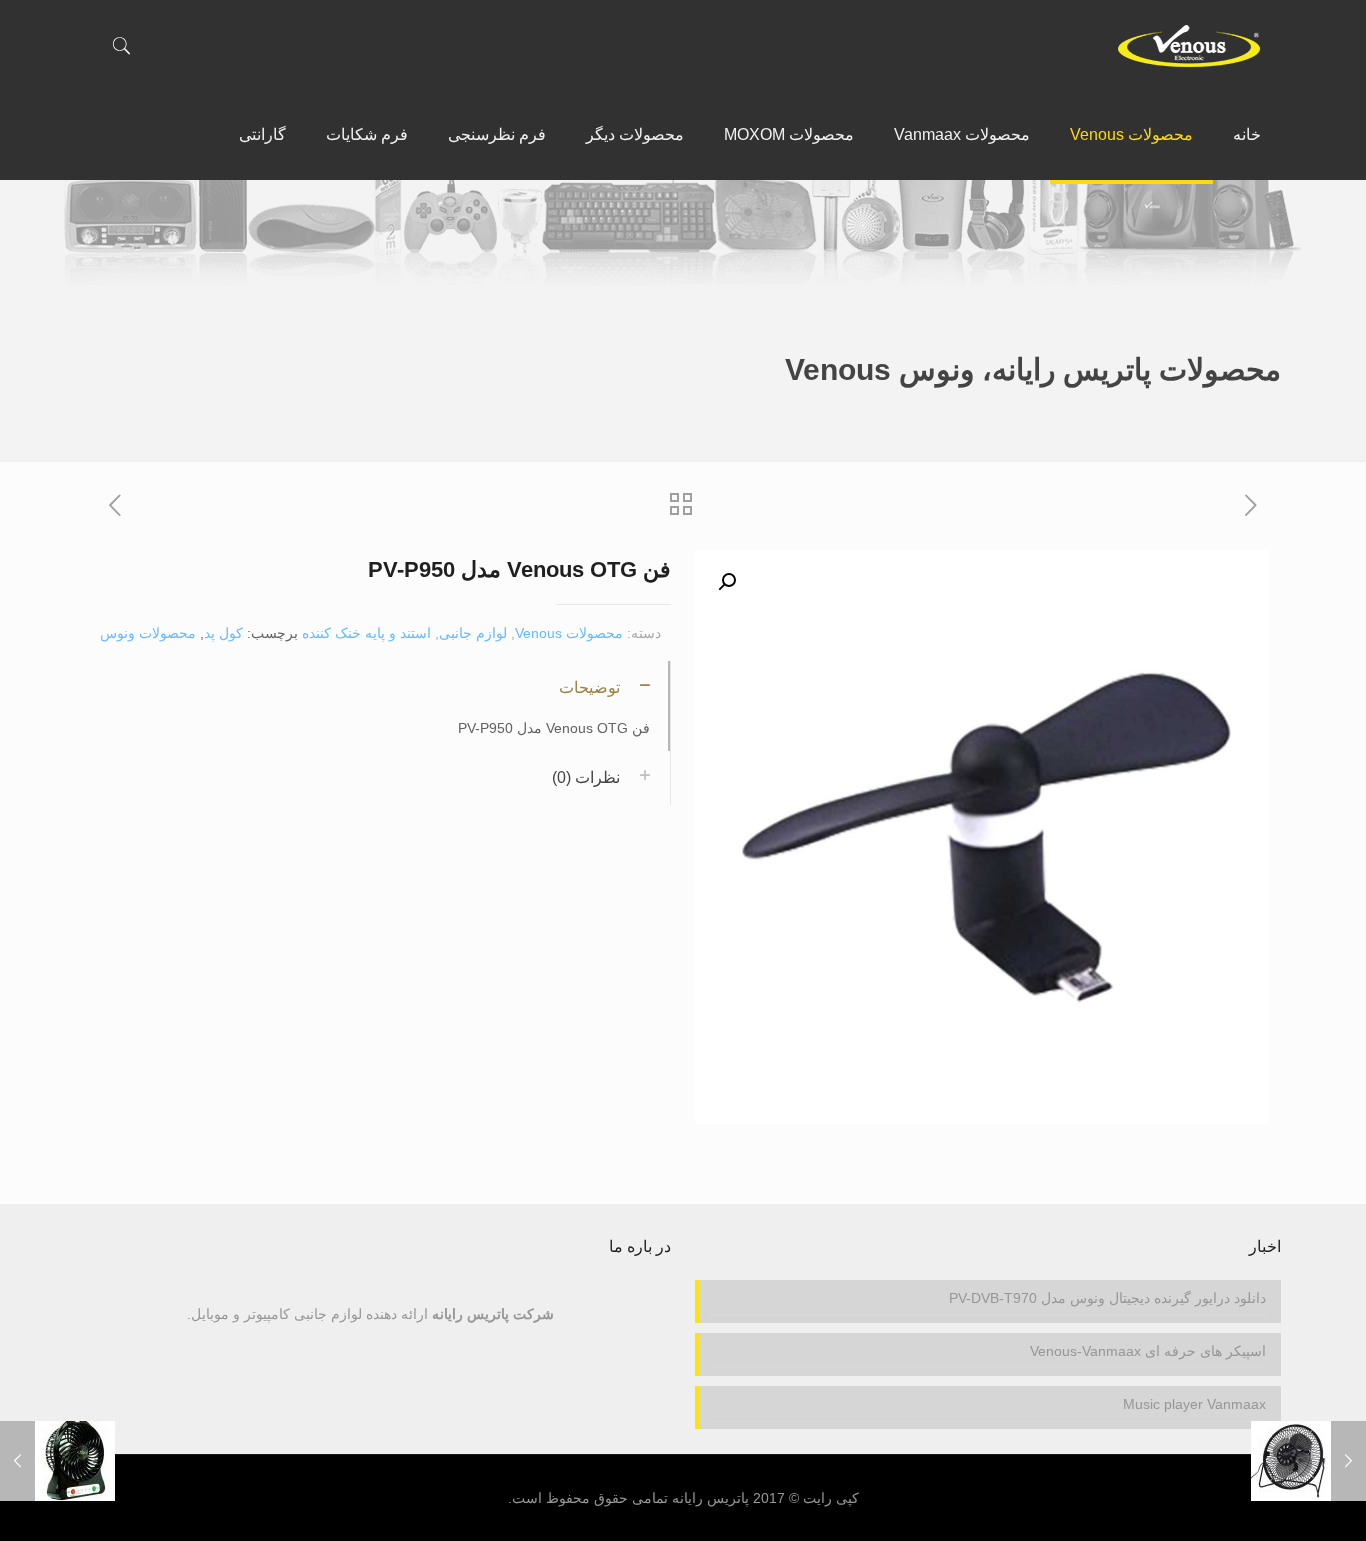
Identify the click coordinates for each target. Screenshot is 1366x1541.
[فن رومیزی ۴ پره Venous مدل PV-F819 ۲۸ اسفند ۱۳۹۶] (1348, 1461)
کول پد (223, 633)
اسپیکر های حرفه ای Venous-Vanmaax (1148, 1351)
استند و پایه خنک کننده (366, 633)
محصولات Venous (569, 633)
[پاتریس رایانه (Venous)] (1188, 45)
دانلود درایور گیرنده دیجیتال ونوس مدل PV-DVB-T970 (1107, 1298)
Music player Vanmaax (1194, 1404)
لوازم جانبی (473, 633)
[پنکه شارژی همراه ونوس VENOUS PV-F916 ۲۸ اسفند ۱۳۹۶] (17, 1461)
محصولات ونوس (148, 633)
